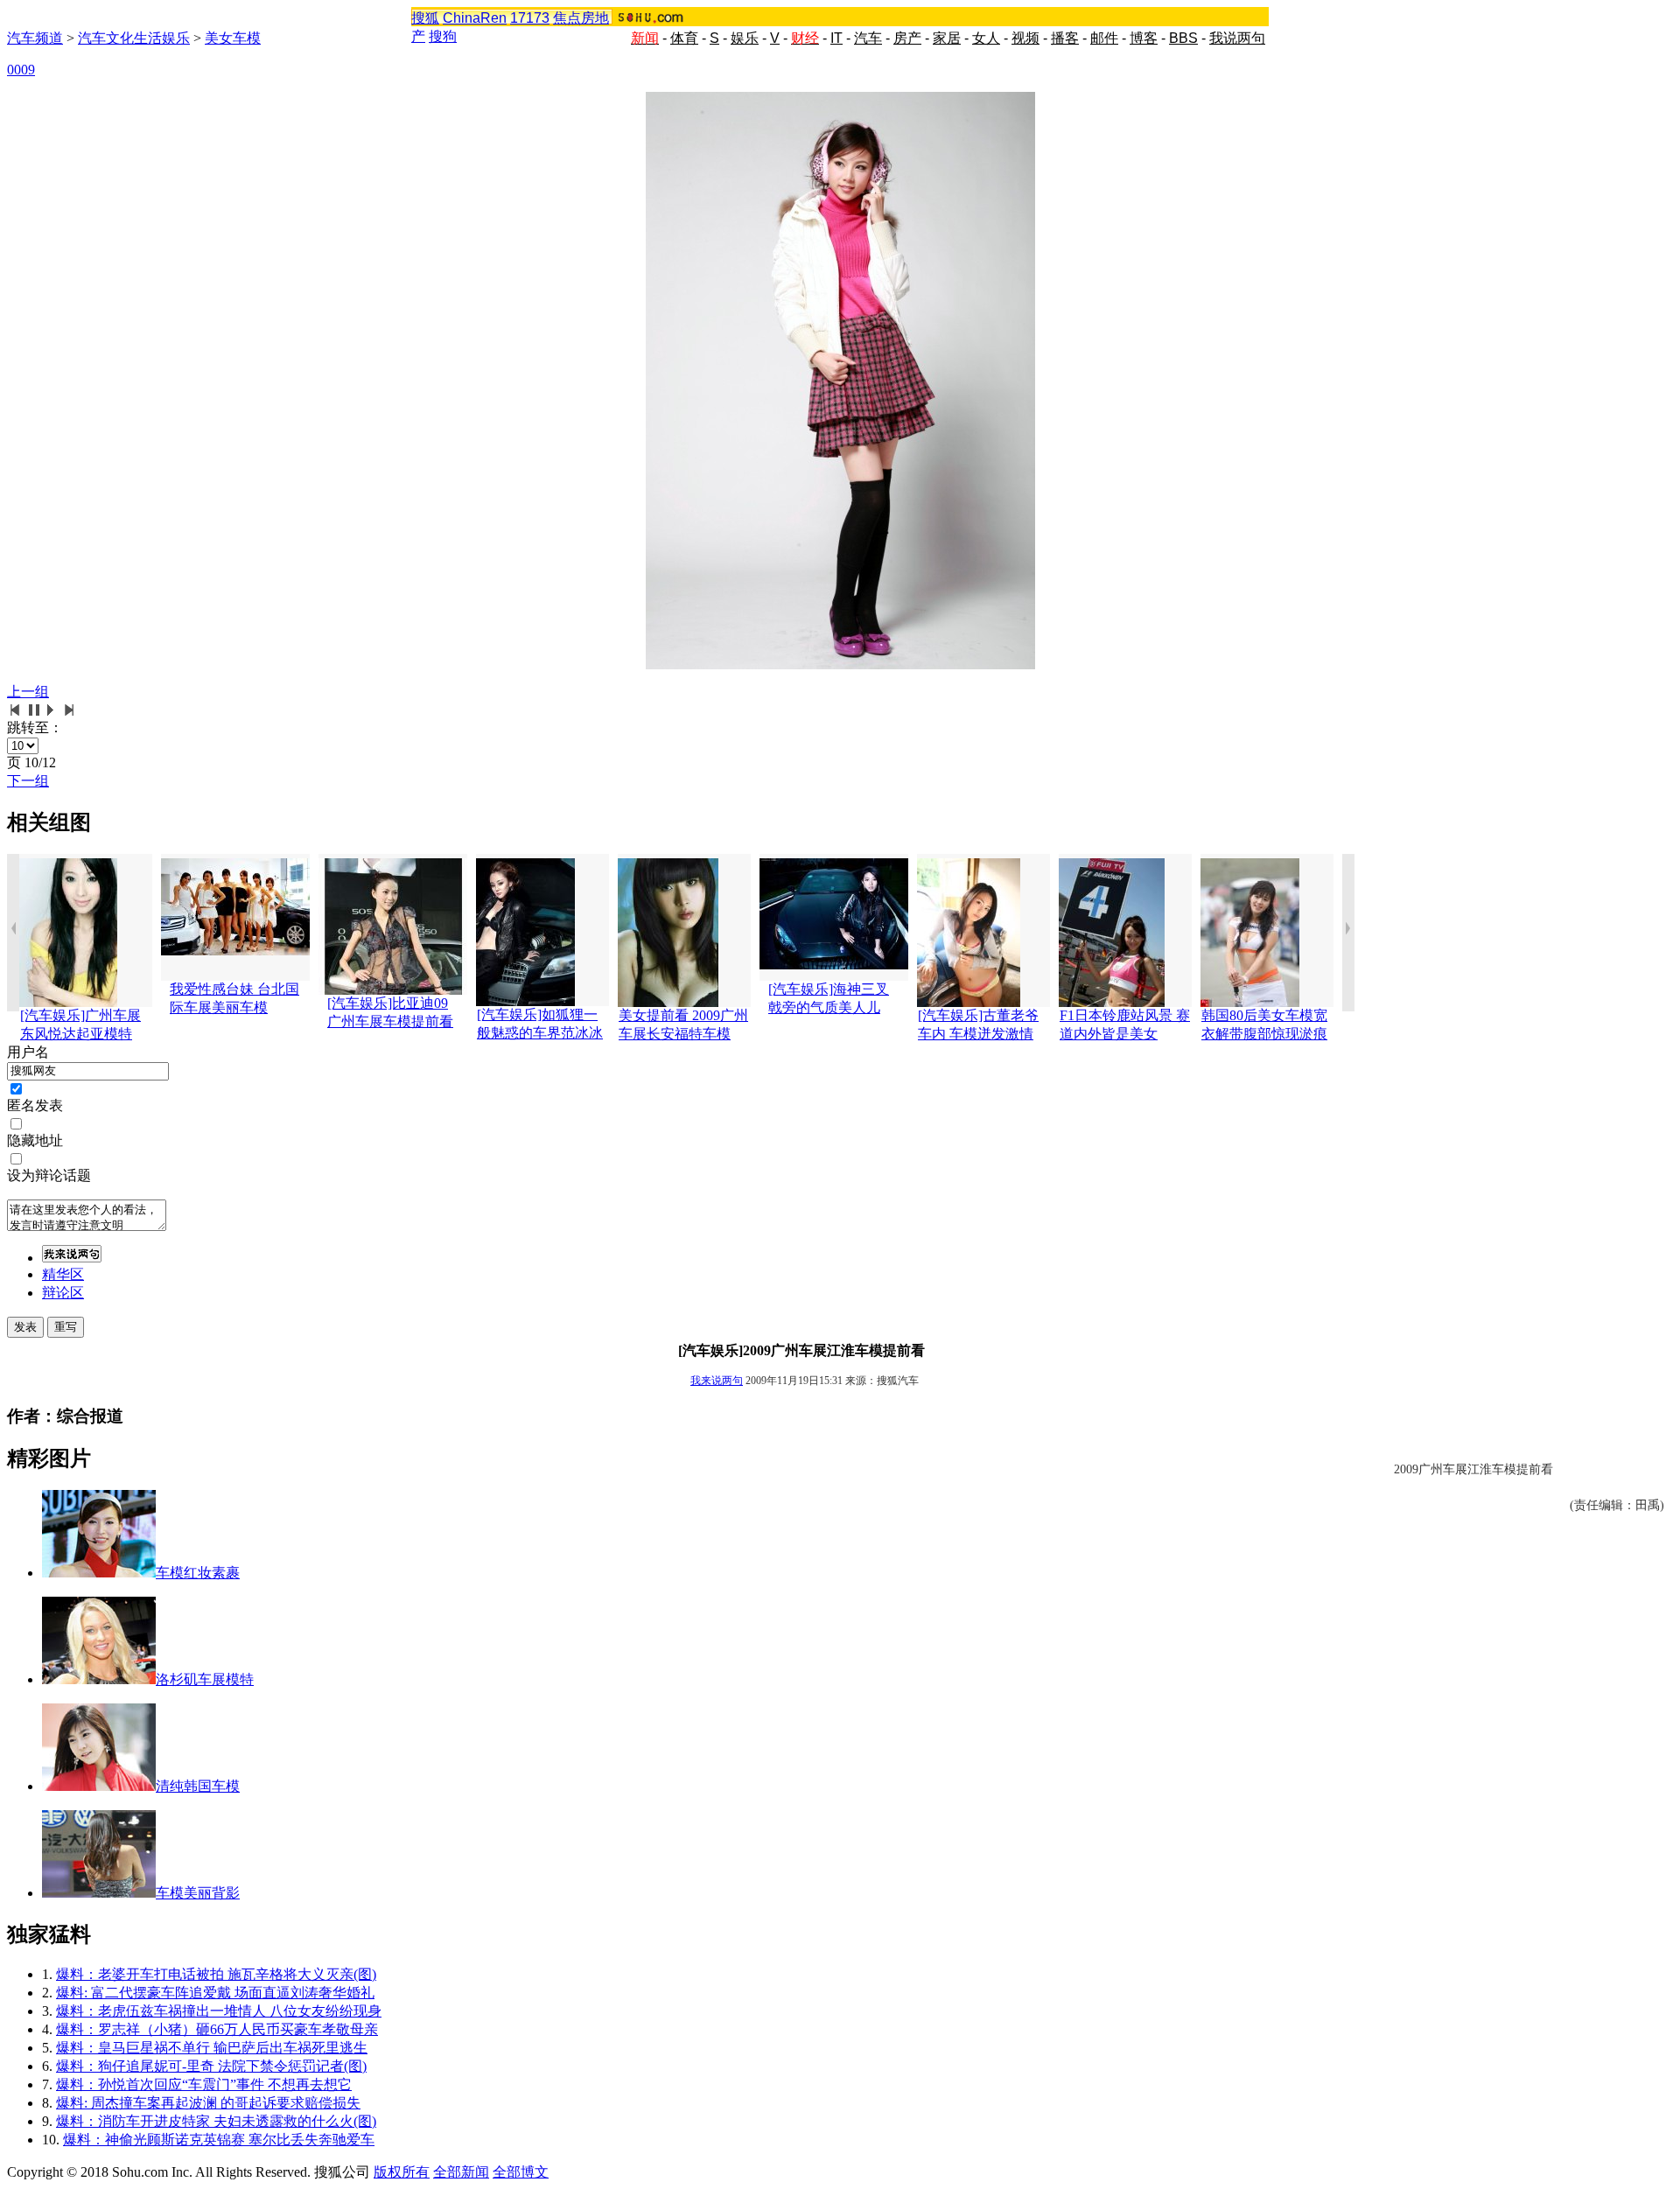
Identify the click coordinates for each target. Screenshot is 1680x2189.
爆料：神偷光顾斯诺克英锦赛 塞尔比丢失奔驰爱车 (219, 2140)
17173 (530, 18)
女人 (986, 38)
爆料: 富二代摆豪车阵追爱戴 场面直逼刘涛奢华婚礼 (215, 1993)
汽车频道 (35, 38)
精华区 (63, 1274)
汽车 (868, 38)
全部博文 (521, 2172)
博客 (1144, 38)
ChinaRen (475, 18)
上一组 (28, 692)
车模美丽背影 (198, 1893)
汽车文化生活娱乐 (134, 38)
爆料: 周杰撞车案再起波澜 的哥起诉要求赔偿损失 (208, 2103)
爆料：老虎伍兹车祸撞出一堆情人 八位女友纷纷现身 (219, 2011)
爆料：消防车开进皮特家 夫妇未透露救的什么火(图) (216, 2121)
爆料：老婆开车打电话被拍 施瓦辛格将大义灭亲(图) (216, 1974)
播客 (1065, 38)
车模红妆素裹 (198, 1573)
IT (836, 38)
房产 (907, 38)
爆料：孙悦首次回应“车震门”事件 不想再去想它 (204, 2084)
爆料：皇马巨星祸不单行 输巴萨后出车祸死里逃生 (212, 2048)
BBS (1183, 38)
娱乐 (745, 38)
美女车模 (233, 38)
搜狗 (443, 36)
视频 (1025, 38)
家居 (947, 38)
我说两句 (1237, 38)
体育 (684, 38)
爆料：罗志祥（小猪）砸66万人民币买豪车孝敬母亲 (217, 2029)
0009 (21, 70)
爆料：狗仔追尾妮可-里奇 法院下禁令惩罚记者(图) (211, 2066)
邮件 (1104, 38)
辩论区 (63, 1293)
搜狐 (425, 18)
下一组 (28, 781)
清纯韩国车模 (198, 1786)
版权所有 (402, 2172)
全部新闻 (461, 2172)
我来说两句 (717, 1381)
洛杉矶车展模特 (205, 1679)
